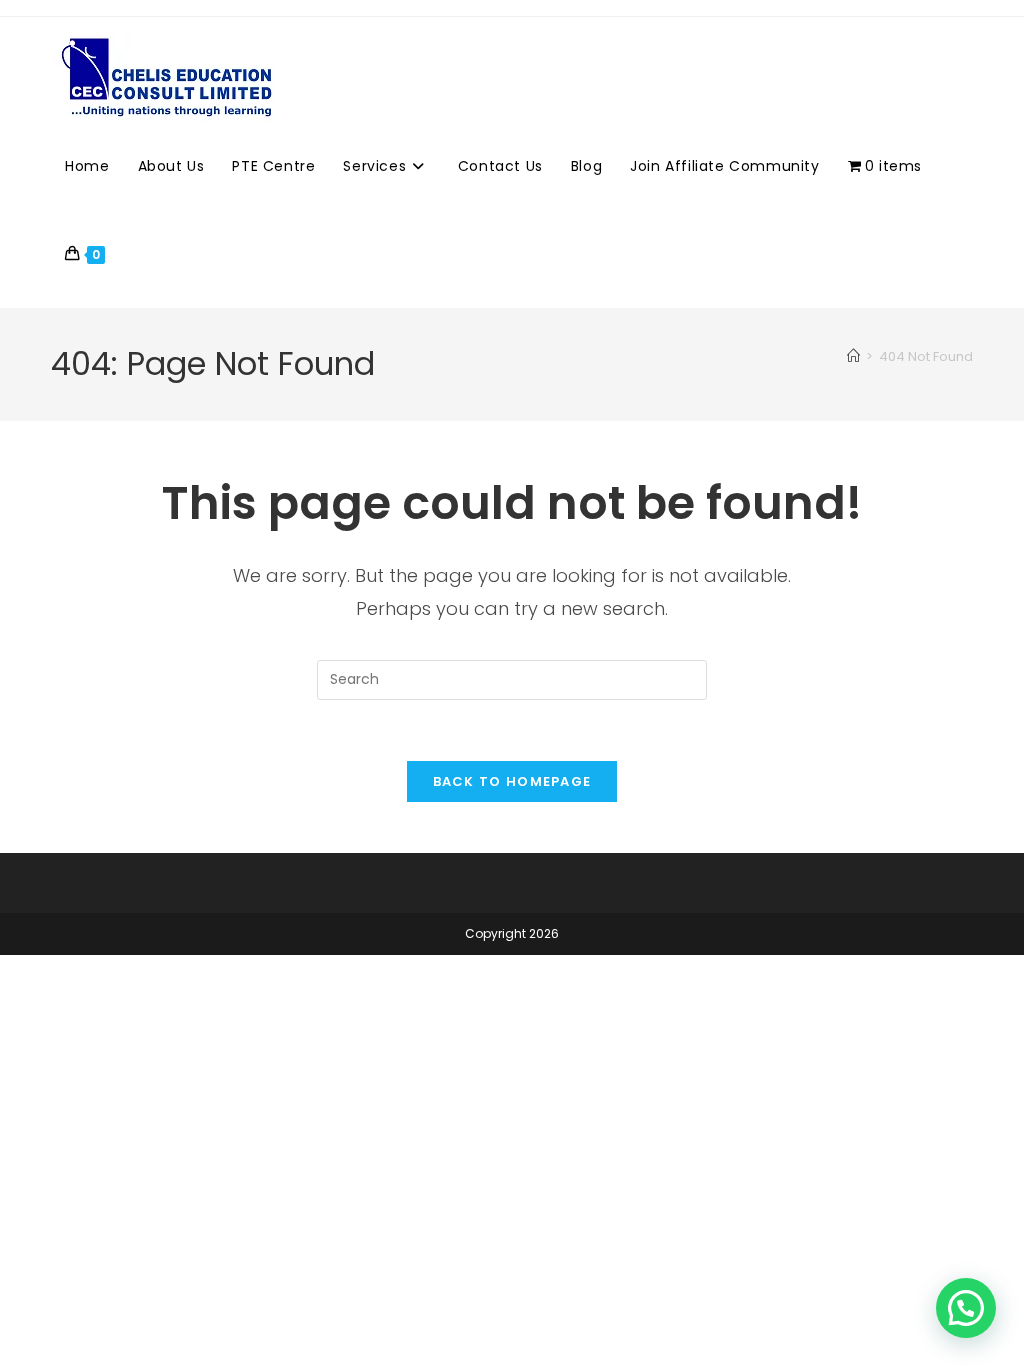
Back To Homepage (512, 781)
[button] (966, 1308)
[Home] (853, 356)
